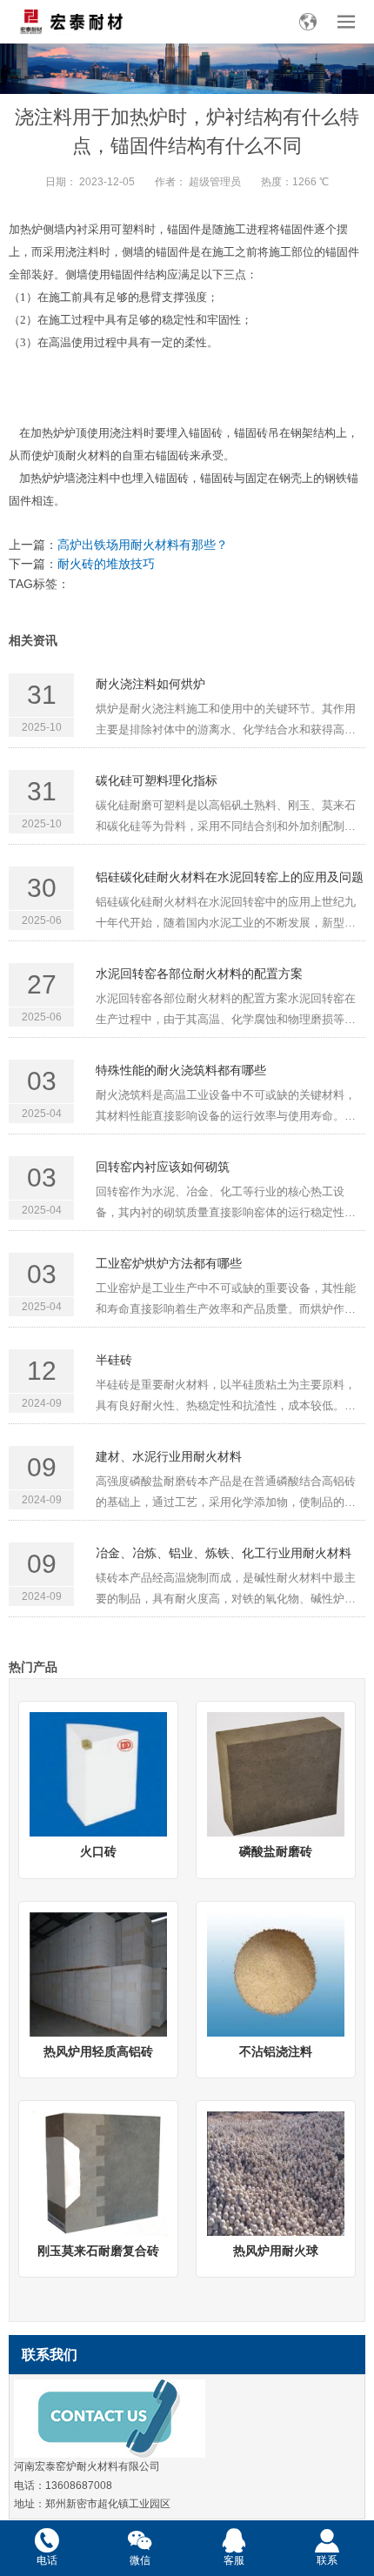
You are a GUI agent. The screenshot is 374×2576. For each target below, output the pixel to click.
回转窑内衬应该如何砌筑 (163, 1167)
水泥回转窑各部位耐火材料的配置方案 (199, 974)
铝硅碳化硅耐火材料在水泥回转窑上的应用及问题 (230, 877)
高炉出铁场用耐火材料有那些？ (143, 545)
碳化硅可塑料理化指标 (157, 780)
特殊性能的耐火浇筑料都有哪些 (181, 1070)
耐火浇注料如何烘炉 (150, 684)
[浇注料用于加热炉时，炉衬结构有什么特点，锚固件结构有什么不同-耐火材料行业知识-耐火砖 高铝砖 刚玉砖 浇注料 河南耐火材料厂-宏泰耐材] (71, 22)
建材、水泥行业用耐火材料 (169, 1456)
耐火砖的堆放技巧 (106, 564)
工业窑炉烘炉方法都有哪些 (169, 1263)
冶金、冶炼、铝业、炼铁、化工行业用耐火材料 (224, 1553)
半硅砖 (114, 1360)
